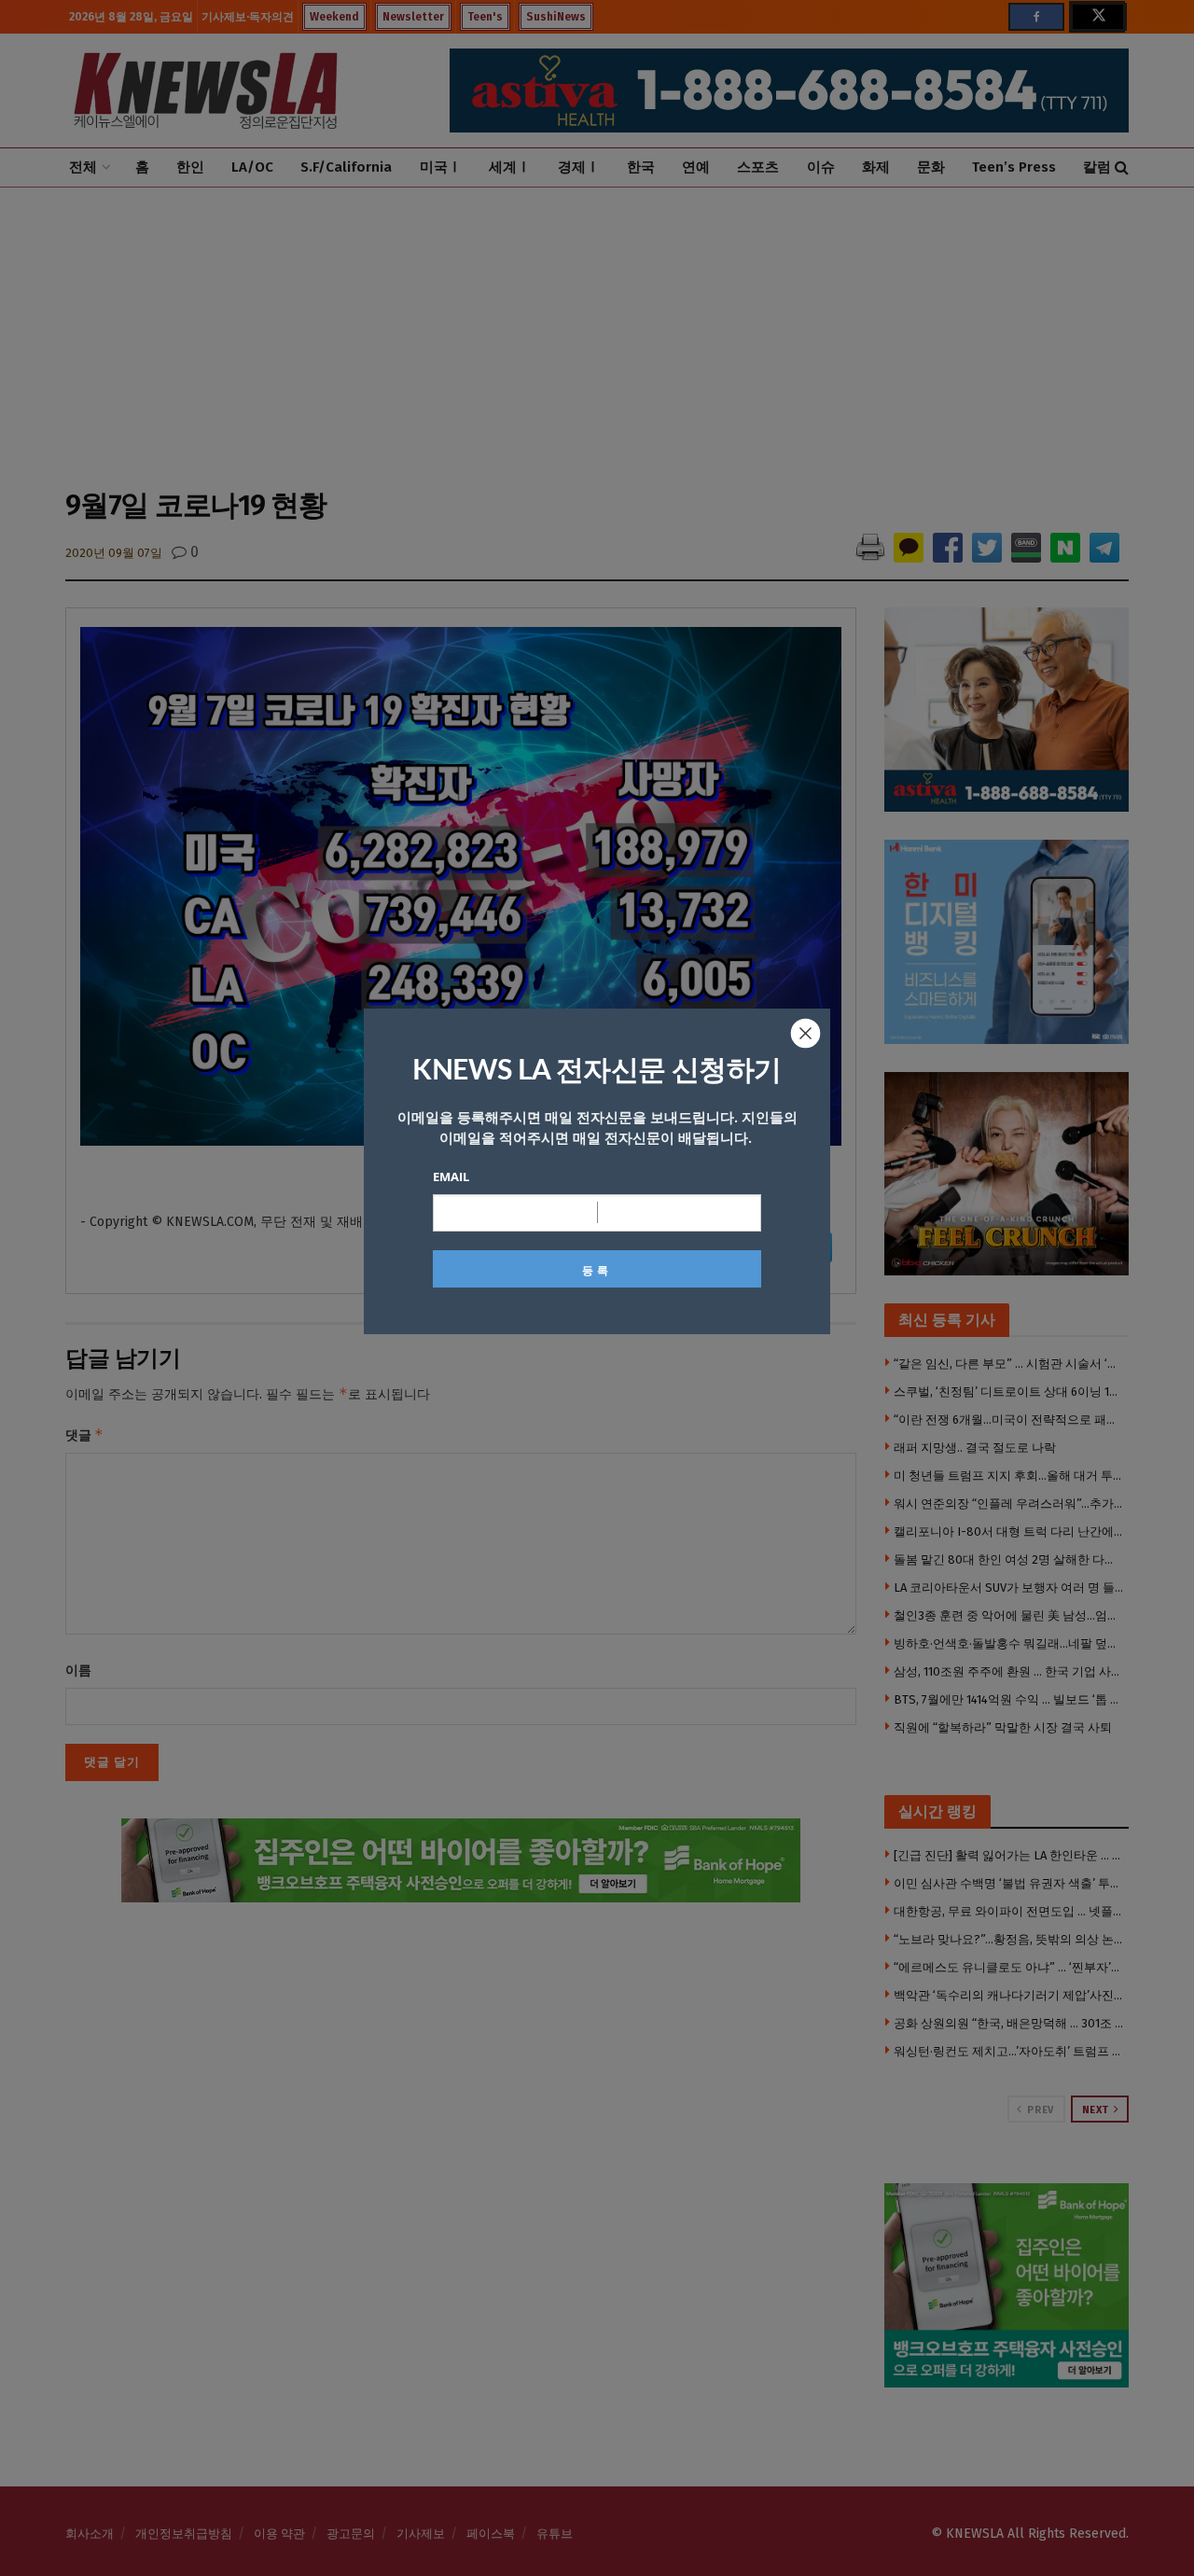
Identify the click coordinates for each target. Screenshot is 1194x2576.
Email (451, 1177)
